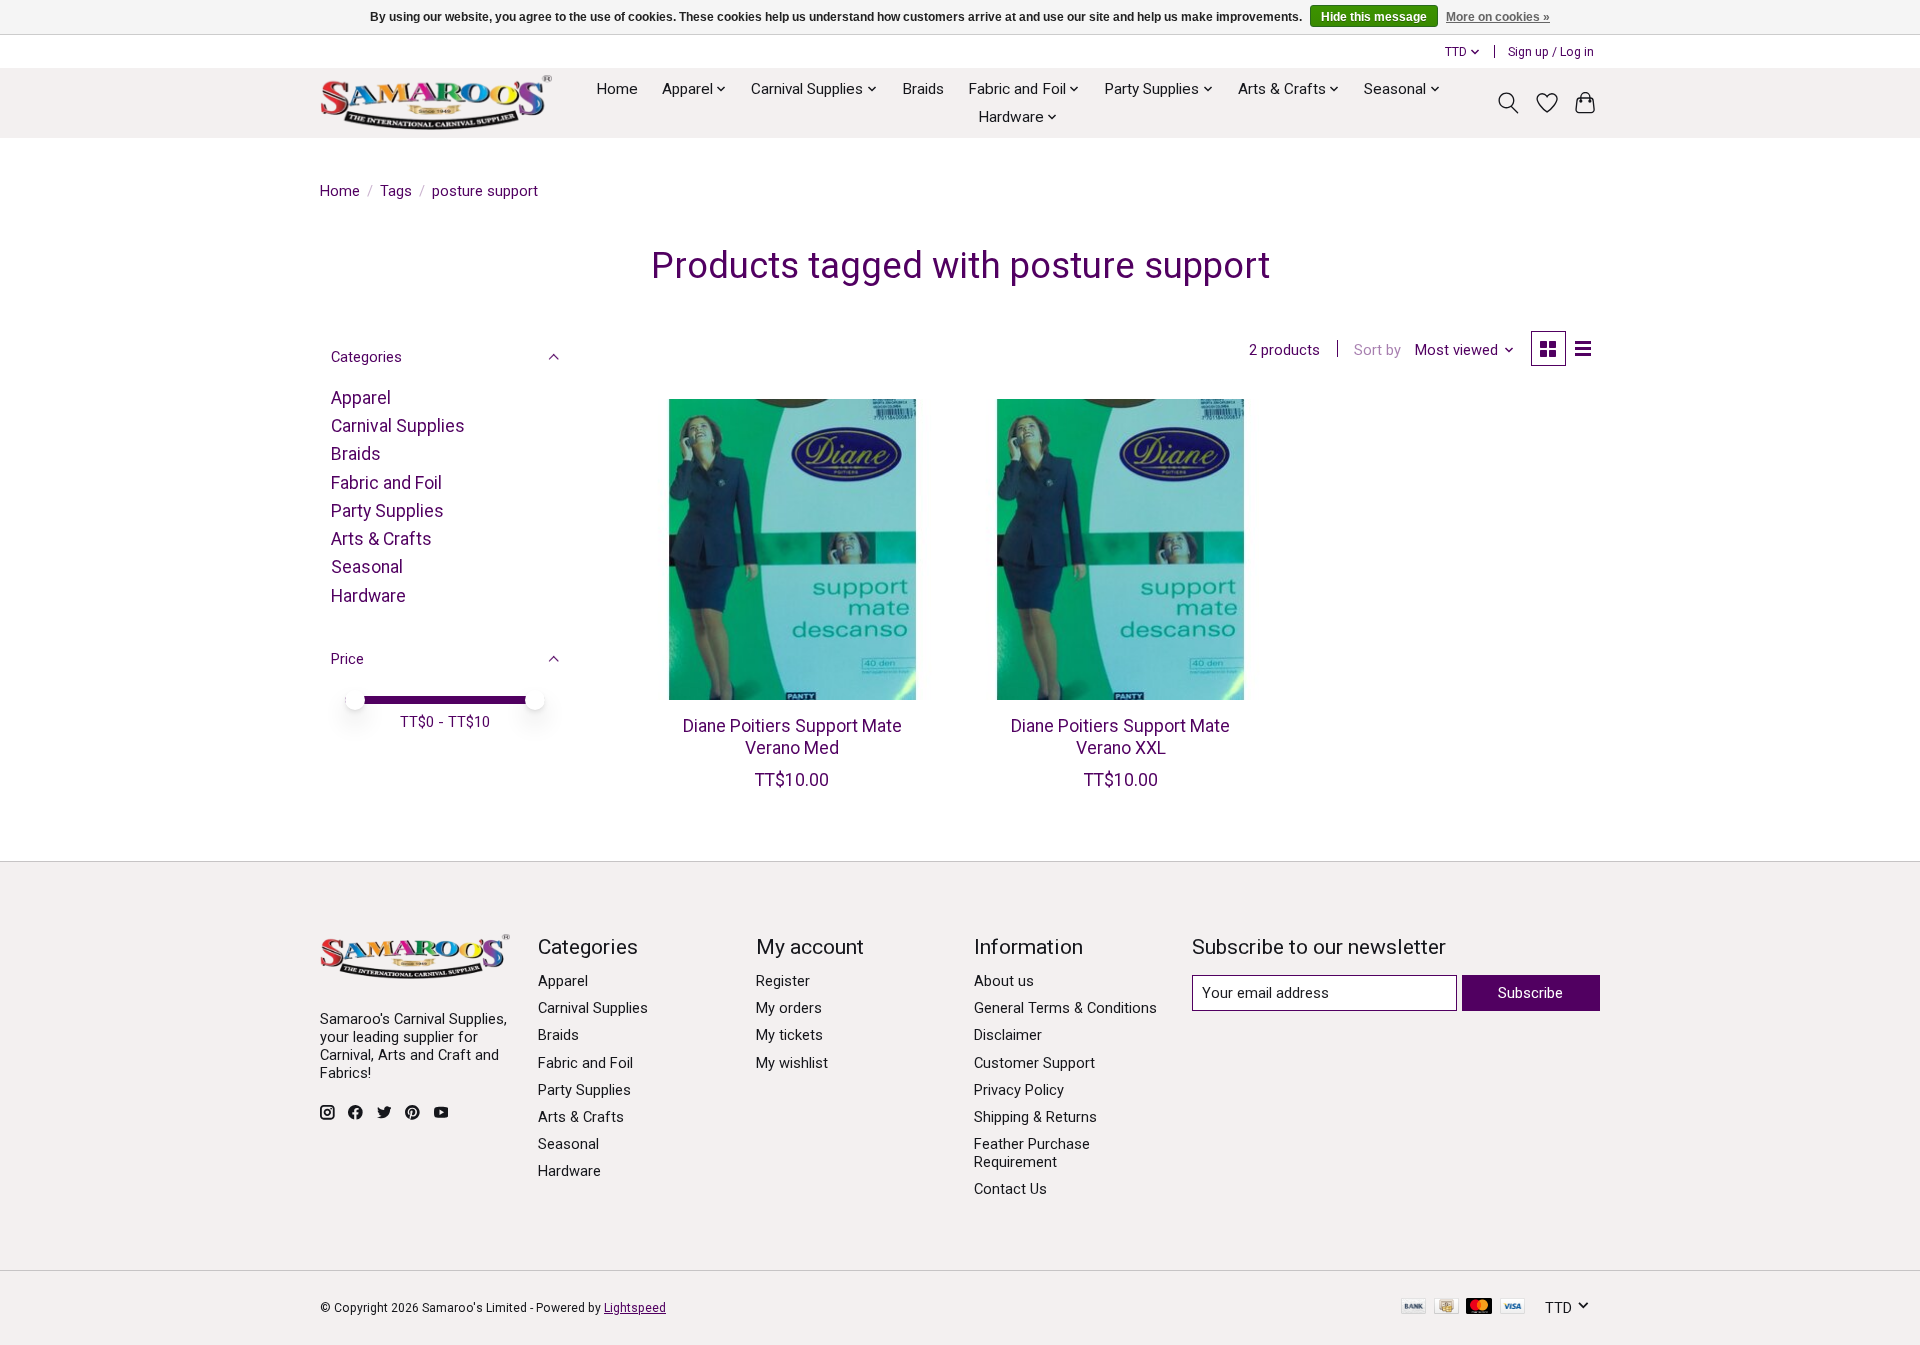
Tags (396, 191)
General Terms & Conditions (1065, 1008)
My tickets (789, 1035)
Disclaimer (1008, 1035)
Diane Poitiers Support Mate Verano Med (792, 736)
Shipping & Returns (1035, 1117)
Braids (923, 89)
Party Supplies (387, 511)
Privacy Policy (1019, 1090)
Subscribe (1530, 993)
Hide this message (1374, 17)
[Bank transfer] (1414, 1307)
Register (783, 981)
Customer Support (1034, 1063)
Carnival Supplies (398, 426)
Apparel (361, 398)
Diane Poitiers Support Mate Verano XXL (1120, 736)
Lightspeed (635, 1308)
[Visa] (1513, 1307)
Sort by (1377, 350)
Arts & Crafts (381, 539)
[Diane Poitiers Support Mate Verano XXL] (1120, 549)
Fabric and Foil (386, 483)
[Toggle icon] (1508, 103)
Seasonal (367, 567)
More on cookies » (1498, 17)
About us (1004, 981)
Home (617, 89)
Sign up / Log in (1551, 52)
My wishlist (792, 1063)
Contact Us (1010, 1189)
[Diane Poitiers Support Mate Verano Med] (792, 549)
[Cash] (1446, 1307)
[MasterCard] (1479, 1307)
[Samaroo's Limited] (436, 102)
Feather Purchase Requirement (1032, 1153)
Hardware (368, 596)
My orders (789, 1008)
